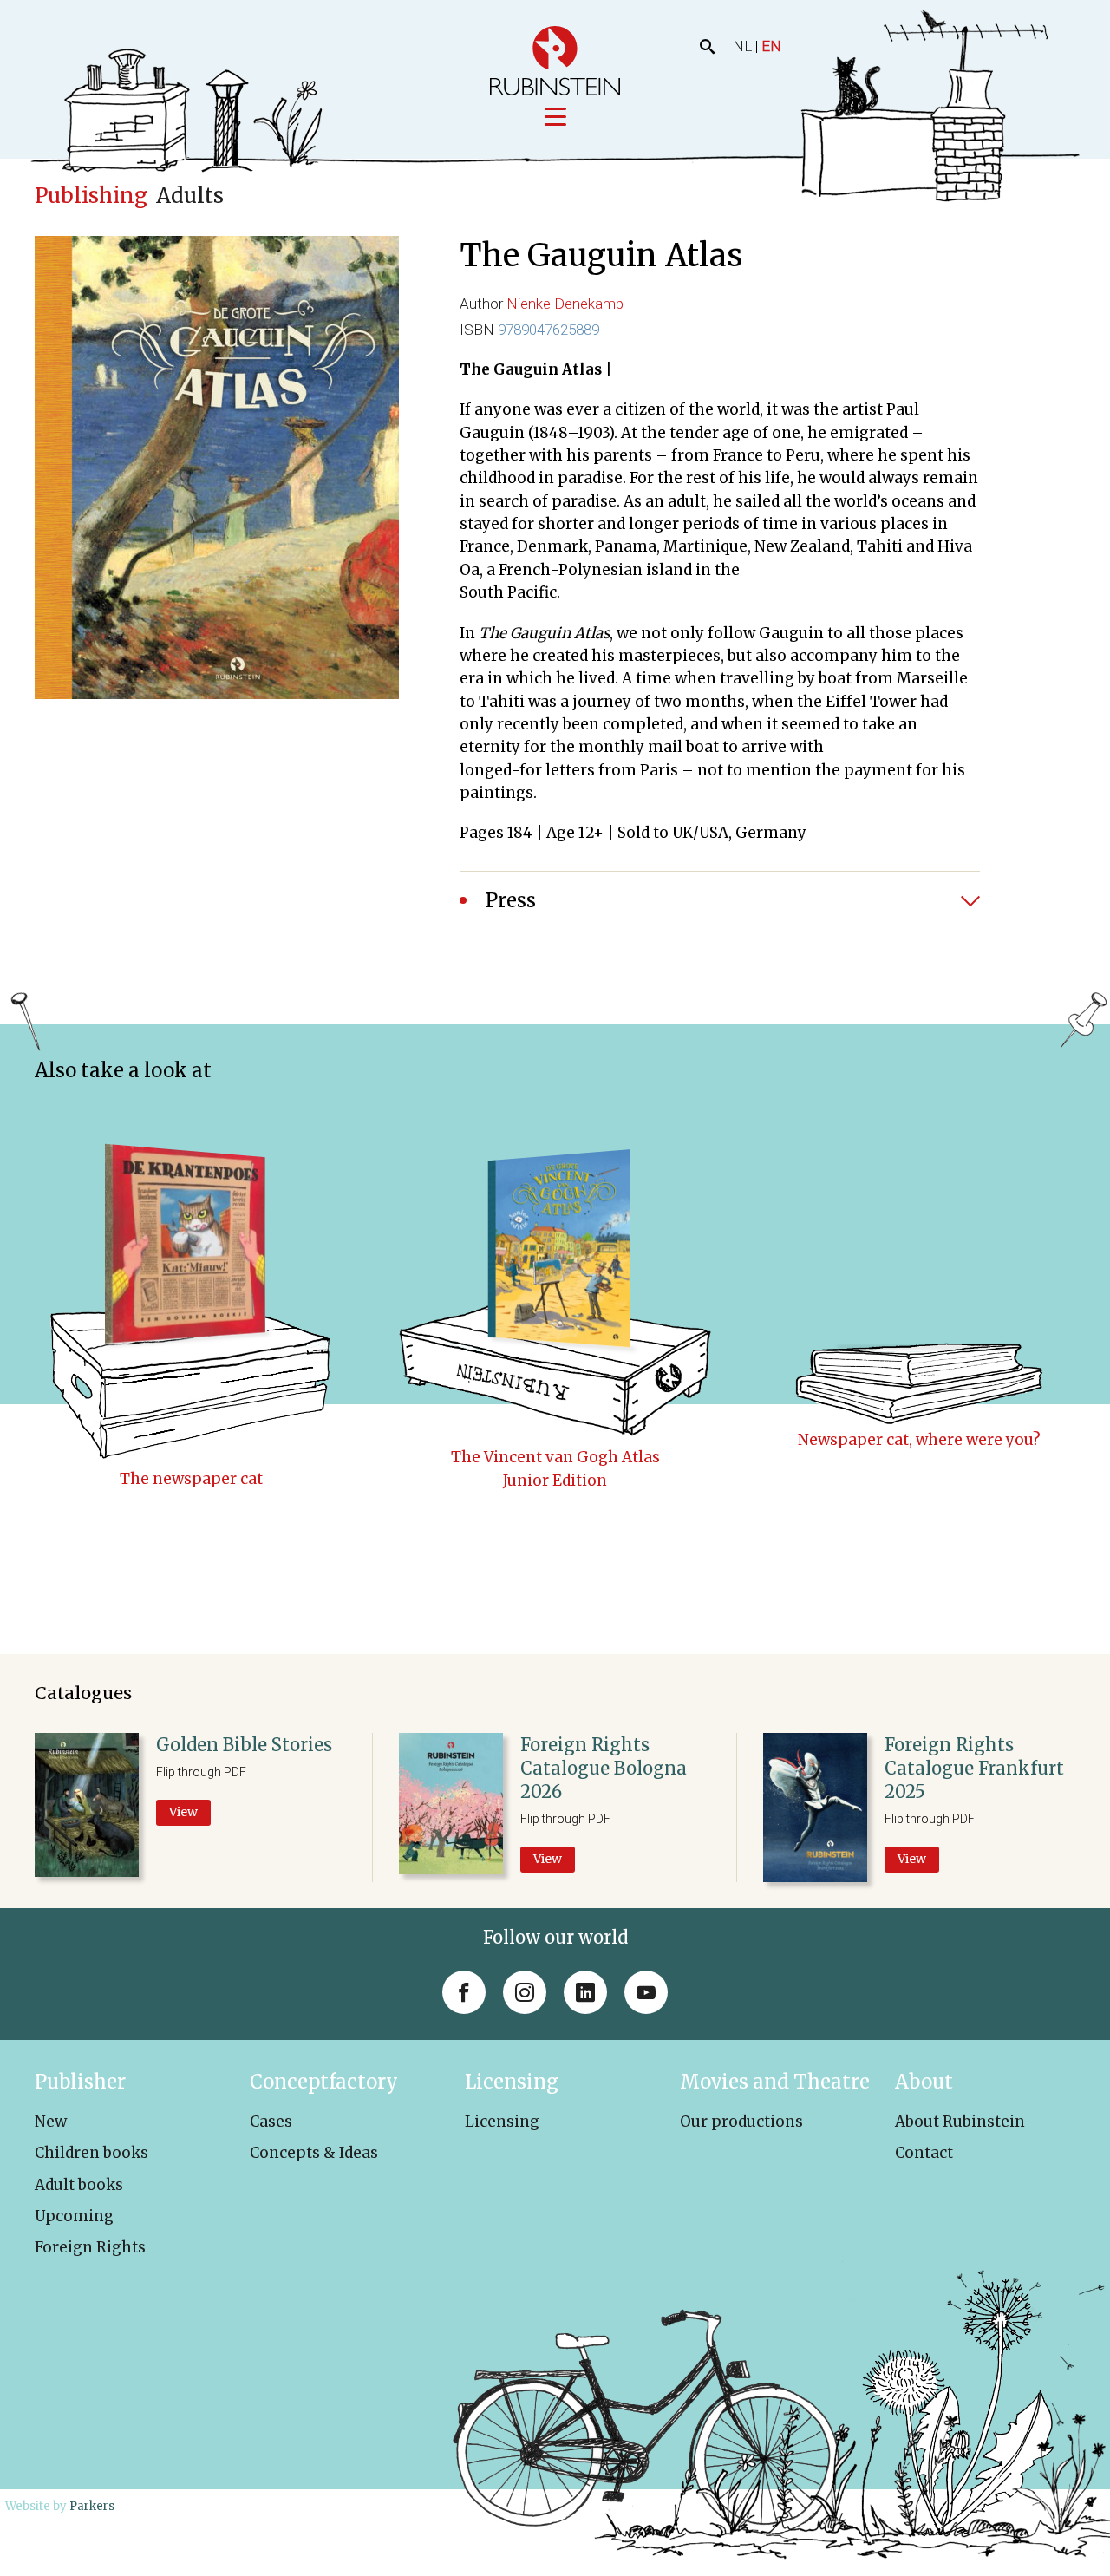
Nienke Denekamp (565, 304)
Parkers (92, 2506)
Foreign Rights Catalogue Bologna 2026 (604, 1768)
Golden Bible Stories (244, 1745)
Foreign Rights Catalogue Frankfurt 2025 (974, 1768)
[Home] (555, 61)
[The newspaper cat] (191, 1268)
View (183, 1812)
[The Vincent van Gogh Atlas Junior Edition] (555, 1268)
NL (742, 46)
